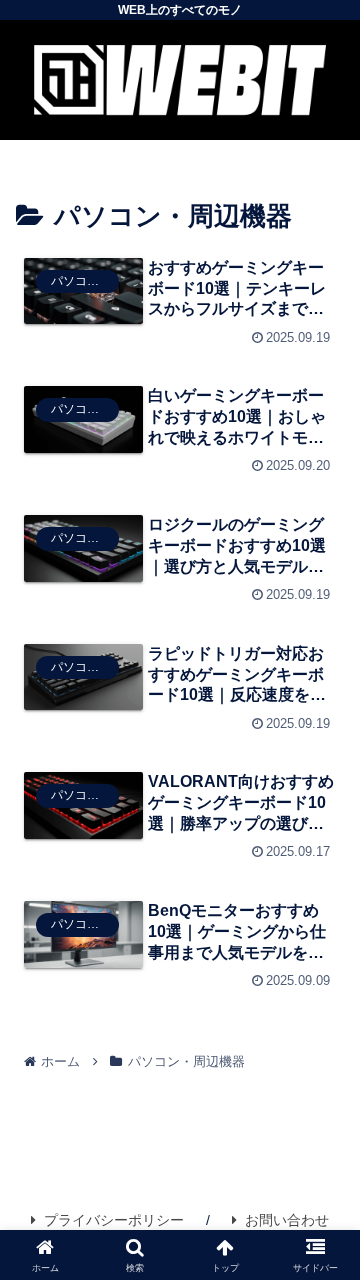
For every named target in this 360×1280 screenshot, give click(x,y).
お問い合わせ (287, 1220)
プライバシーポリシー (114, 1220)
